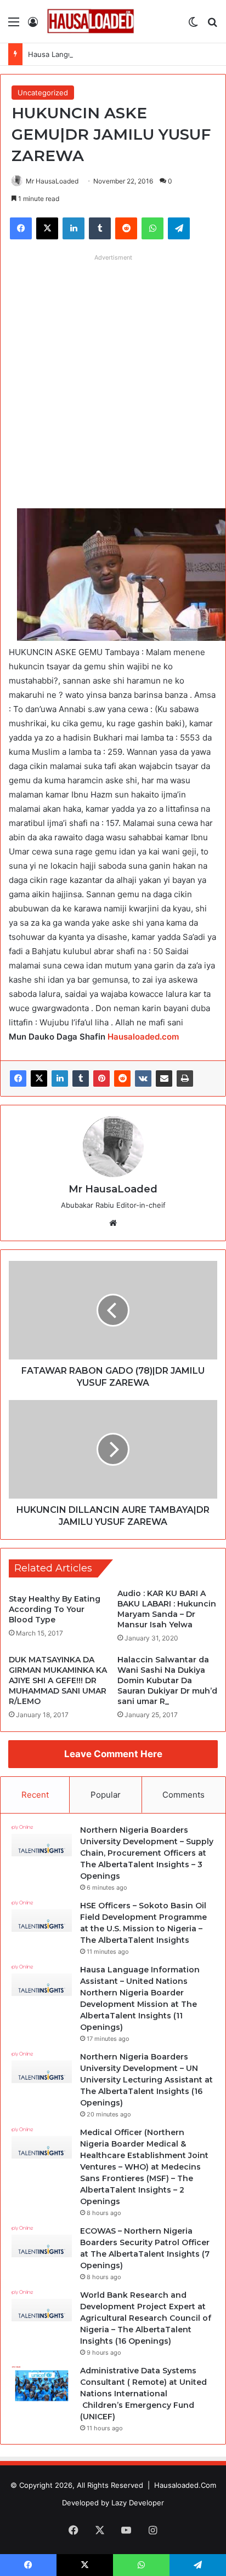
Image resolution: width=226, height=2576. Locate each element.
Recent (35, 1795)
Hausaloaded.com (143, 1037)
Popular (106, 1795)
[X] (39, 1078)
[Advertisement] (113, 379)
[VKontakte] (143, 1078)
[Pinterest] (101, 1078)
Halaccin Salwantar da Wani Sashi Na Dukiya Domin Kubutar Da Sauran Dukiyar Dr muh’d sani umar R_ (167, 1680)
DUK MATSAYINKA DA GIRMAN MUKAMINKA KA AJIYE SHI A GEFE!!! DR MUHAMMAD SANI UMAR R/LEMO (58, 1680)
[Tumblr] (81, 1078)
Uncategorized (43, 93)
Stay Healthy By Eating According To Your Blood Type (55, 1609)
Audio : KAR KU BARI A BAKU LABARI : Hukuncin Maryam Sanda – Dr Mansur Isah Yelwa (167, 1609)
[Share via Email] (164, 1078)
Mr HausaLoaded (52, 181)
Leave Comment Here (113, 1754)
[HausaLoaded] (91, 21)
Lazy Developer (138, 2503)
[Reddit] (122, 1078)
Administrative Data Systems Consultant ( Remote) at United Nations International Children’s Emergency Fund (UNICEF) (143, 2394)
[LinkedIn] (60, 1078)
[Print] (185, 1078)
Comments (183, 1795)
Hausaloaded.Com (185, 2485)
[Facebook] (18, 1078)
